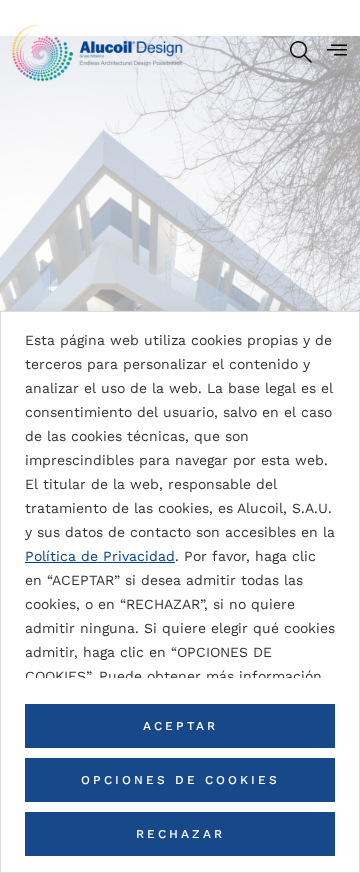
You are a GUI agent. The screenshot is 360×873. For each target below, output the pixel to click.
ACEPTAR (180, 726)
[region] (180, 592)
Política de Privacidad (100, 556)
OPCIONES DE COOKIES (180, 780)
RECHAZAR (180, 834)
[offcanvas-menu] (337, 50)
